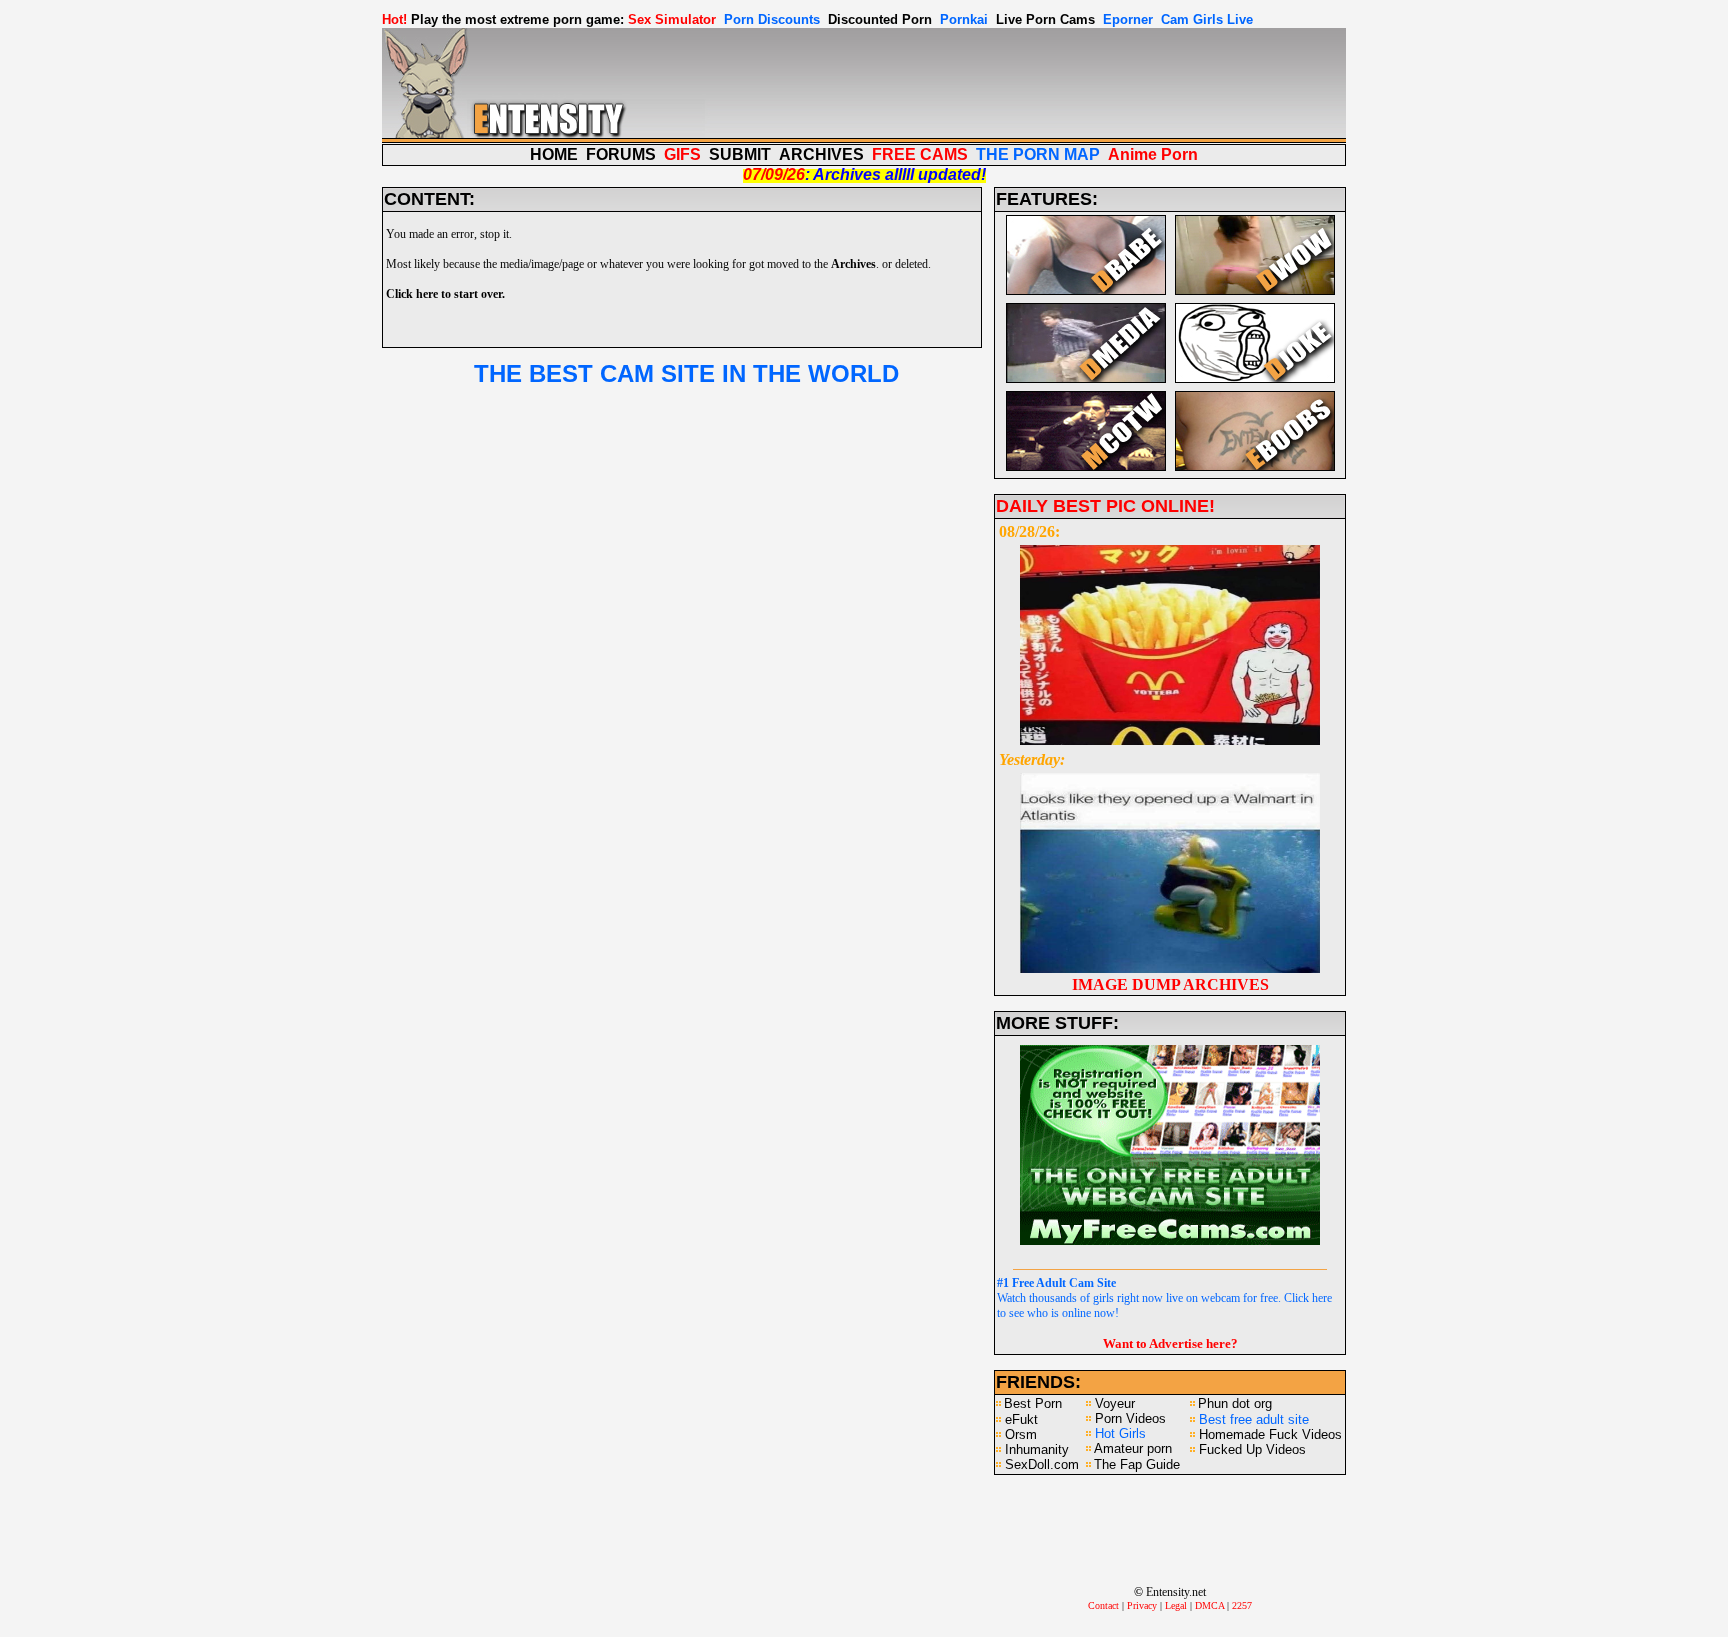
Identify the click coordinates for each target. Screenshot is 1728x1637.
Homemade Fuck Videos (1270, 1434)
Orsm (1021, 1434)
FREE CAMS (920, 154)
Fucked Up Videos (1252, 1449)
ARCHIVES (821, 154)
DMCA (1209, 1605)
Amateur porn (1133, 1448)
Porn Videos (1130, 1418)
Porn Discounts (772, 19)
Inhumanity (1037, 1449)
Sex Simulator (672, 19)
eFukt (1021, 1419)
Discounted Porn (880, 19)
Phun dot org (1235, 1403)
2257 (1242, 1605)
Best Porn (1033, 1403)
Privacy (1142, 1605)
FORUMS (621, 154)
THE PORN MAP (1038, 154)
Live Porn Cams (1045, 19)
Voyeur (1115, 1403)
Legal (1176, 1605)
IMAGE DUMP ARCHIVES (1170, 984)
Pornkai (964, 19)
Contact (1103, 1605)
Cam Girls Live (1207, 19)
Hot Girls (1120, 1433)
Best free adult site (1254, 1419)
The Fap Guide (1137, 1464)
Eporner (1128, 19)
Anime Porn (1153, 154)
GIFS (682, 154)
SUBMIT (740, 154)
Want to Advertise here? (1170, 1343)
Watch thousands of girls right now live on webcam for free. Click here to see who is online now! (1164, 1298)
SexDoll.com (1042, 1464)
